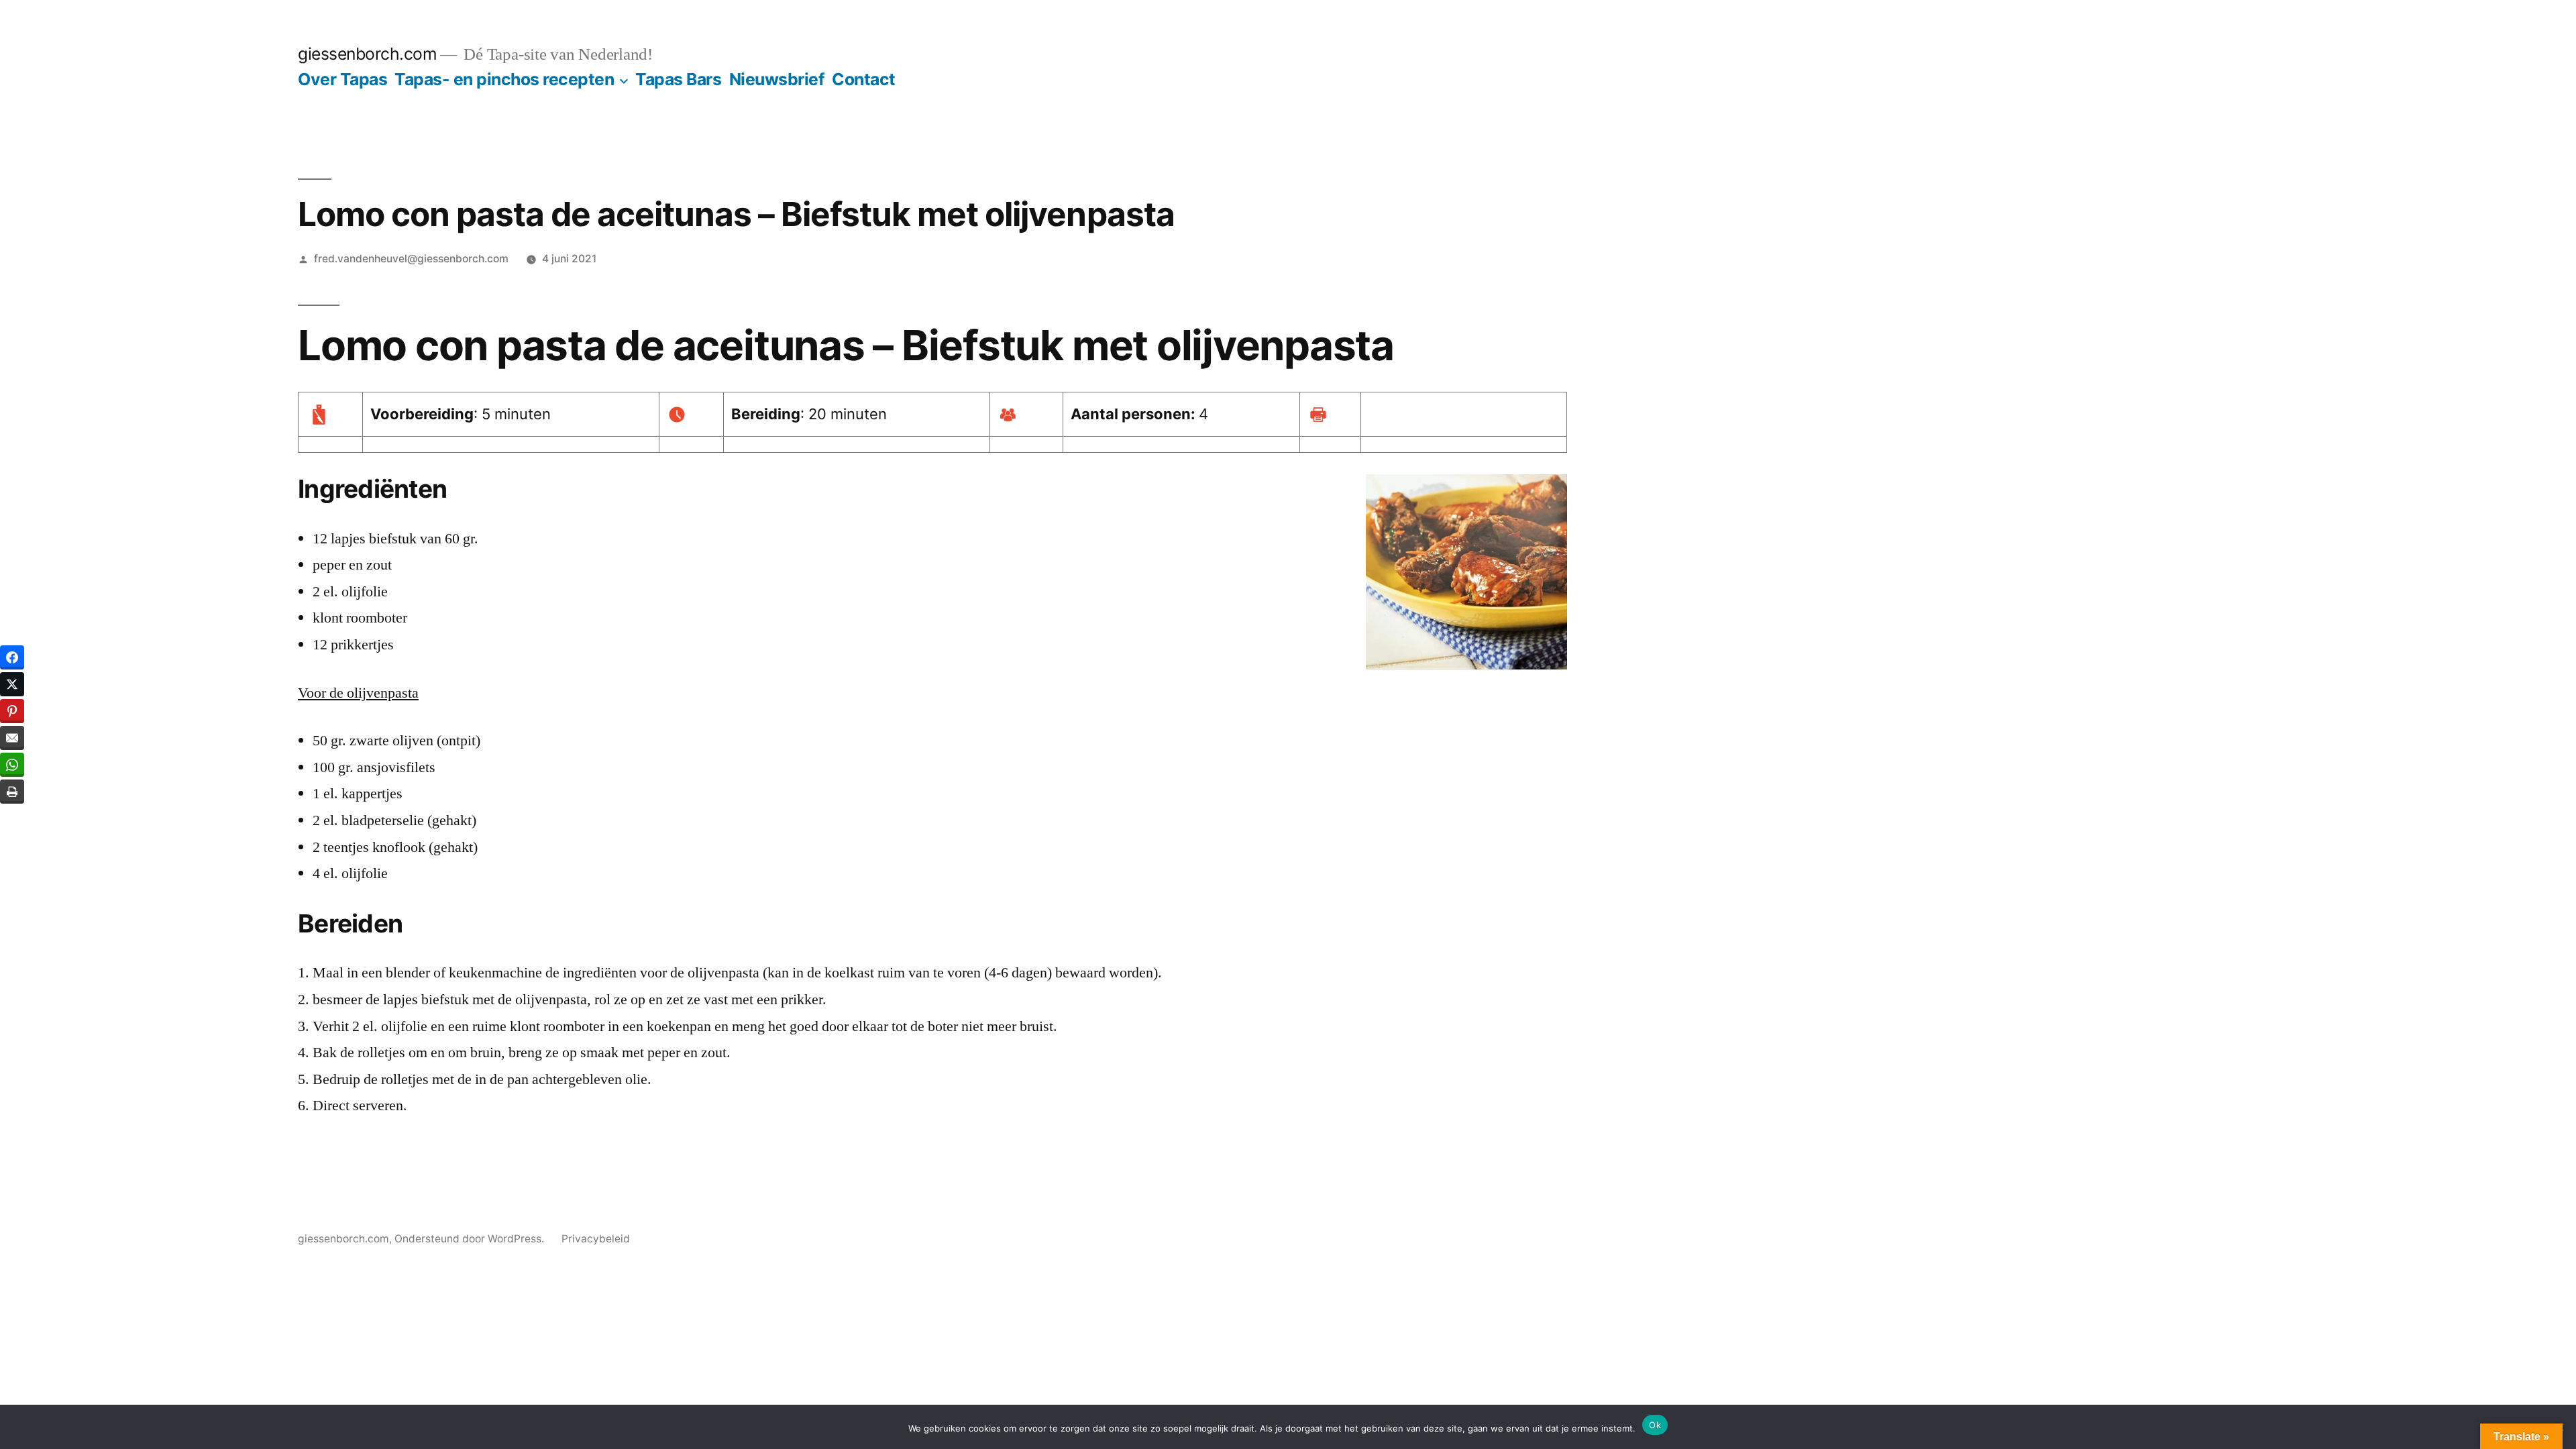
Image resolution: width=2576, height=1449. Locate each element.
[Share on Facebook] (12, 657)
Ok (1655, 1425)
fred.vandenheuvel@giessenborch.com (411, 259)
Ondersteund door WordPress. (471, 1239)
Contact (864, 79)
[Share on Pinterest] (12, 711)
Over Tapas (342, 79)
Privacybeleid (596, 1239)
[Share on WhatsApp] (12, 765)
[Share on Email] (12, 738)
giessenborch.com (367, 54)
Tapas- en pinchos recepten (504, 79)
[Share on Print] (12, 792)
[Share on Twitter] (12, 684)
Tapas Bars (678, 79)
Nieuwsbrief (777, 79)
